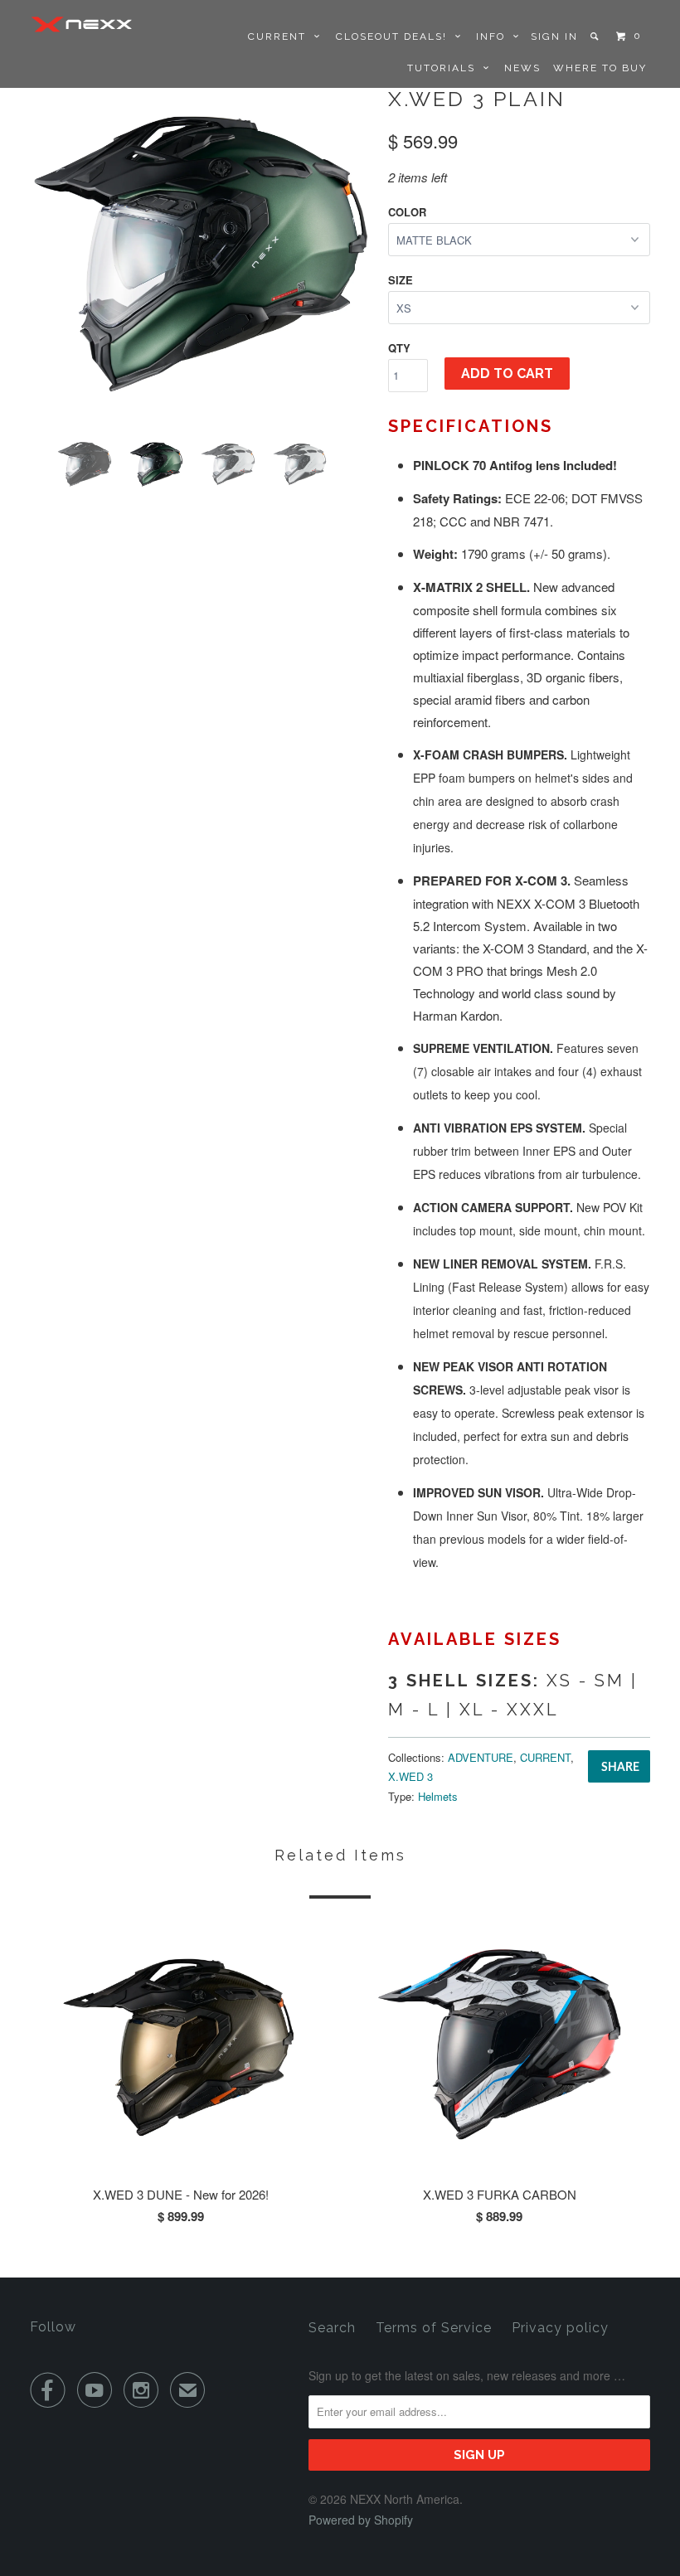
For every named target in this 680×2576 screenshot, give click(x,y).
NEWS (522, 68)
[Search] (596, 36)
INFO (495, 36)
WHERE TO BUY (600, 68)
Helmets (438, 1796)
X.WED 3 (410, 1776)
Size (401, 280)
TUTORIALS (445, 68)
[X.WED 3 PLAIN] (201, 254)
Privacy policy (560, 2328)
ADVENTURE (481, 1757)
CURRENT (281, 36)
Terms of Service (434, 2328)
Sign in (554, 36)
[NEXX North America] (81, 24)
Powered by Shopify (361, 2520)
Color (407, 212)
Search (332, 2328)
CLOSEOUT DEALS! (396, 36)
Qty (399, 348)
